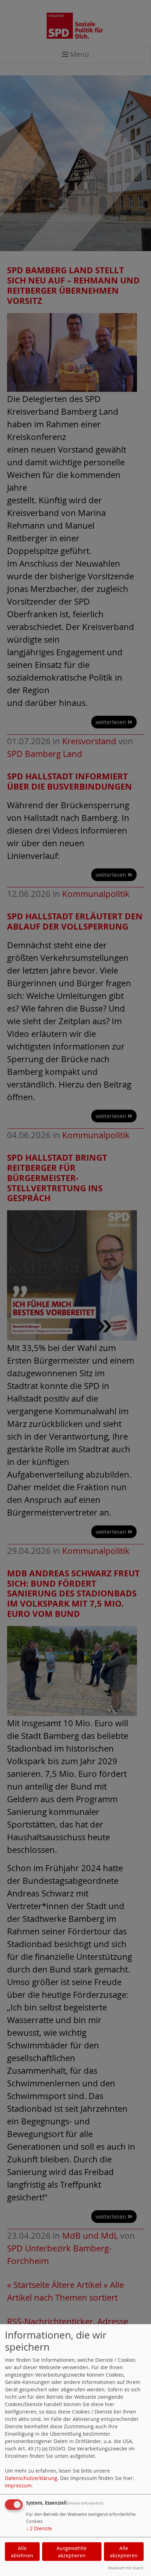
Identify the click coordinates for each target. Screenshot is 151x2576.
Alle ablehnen (22, 2552)
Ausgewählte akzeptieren (72, 2552)
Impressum (18, 2485)
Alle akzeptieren (124, 2552)
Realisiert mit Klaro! (126, 2568)
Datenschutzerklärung (31, 2478)
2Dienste (39, 2528)
